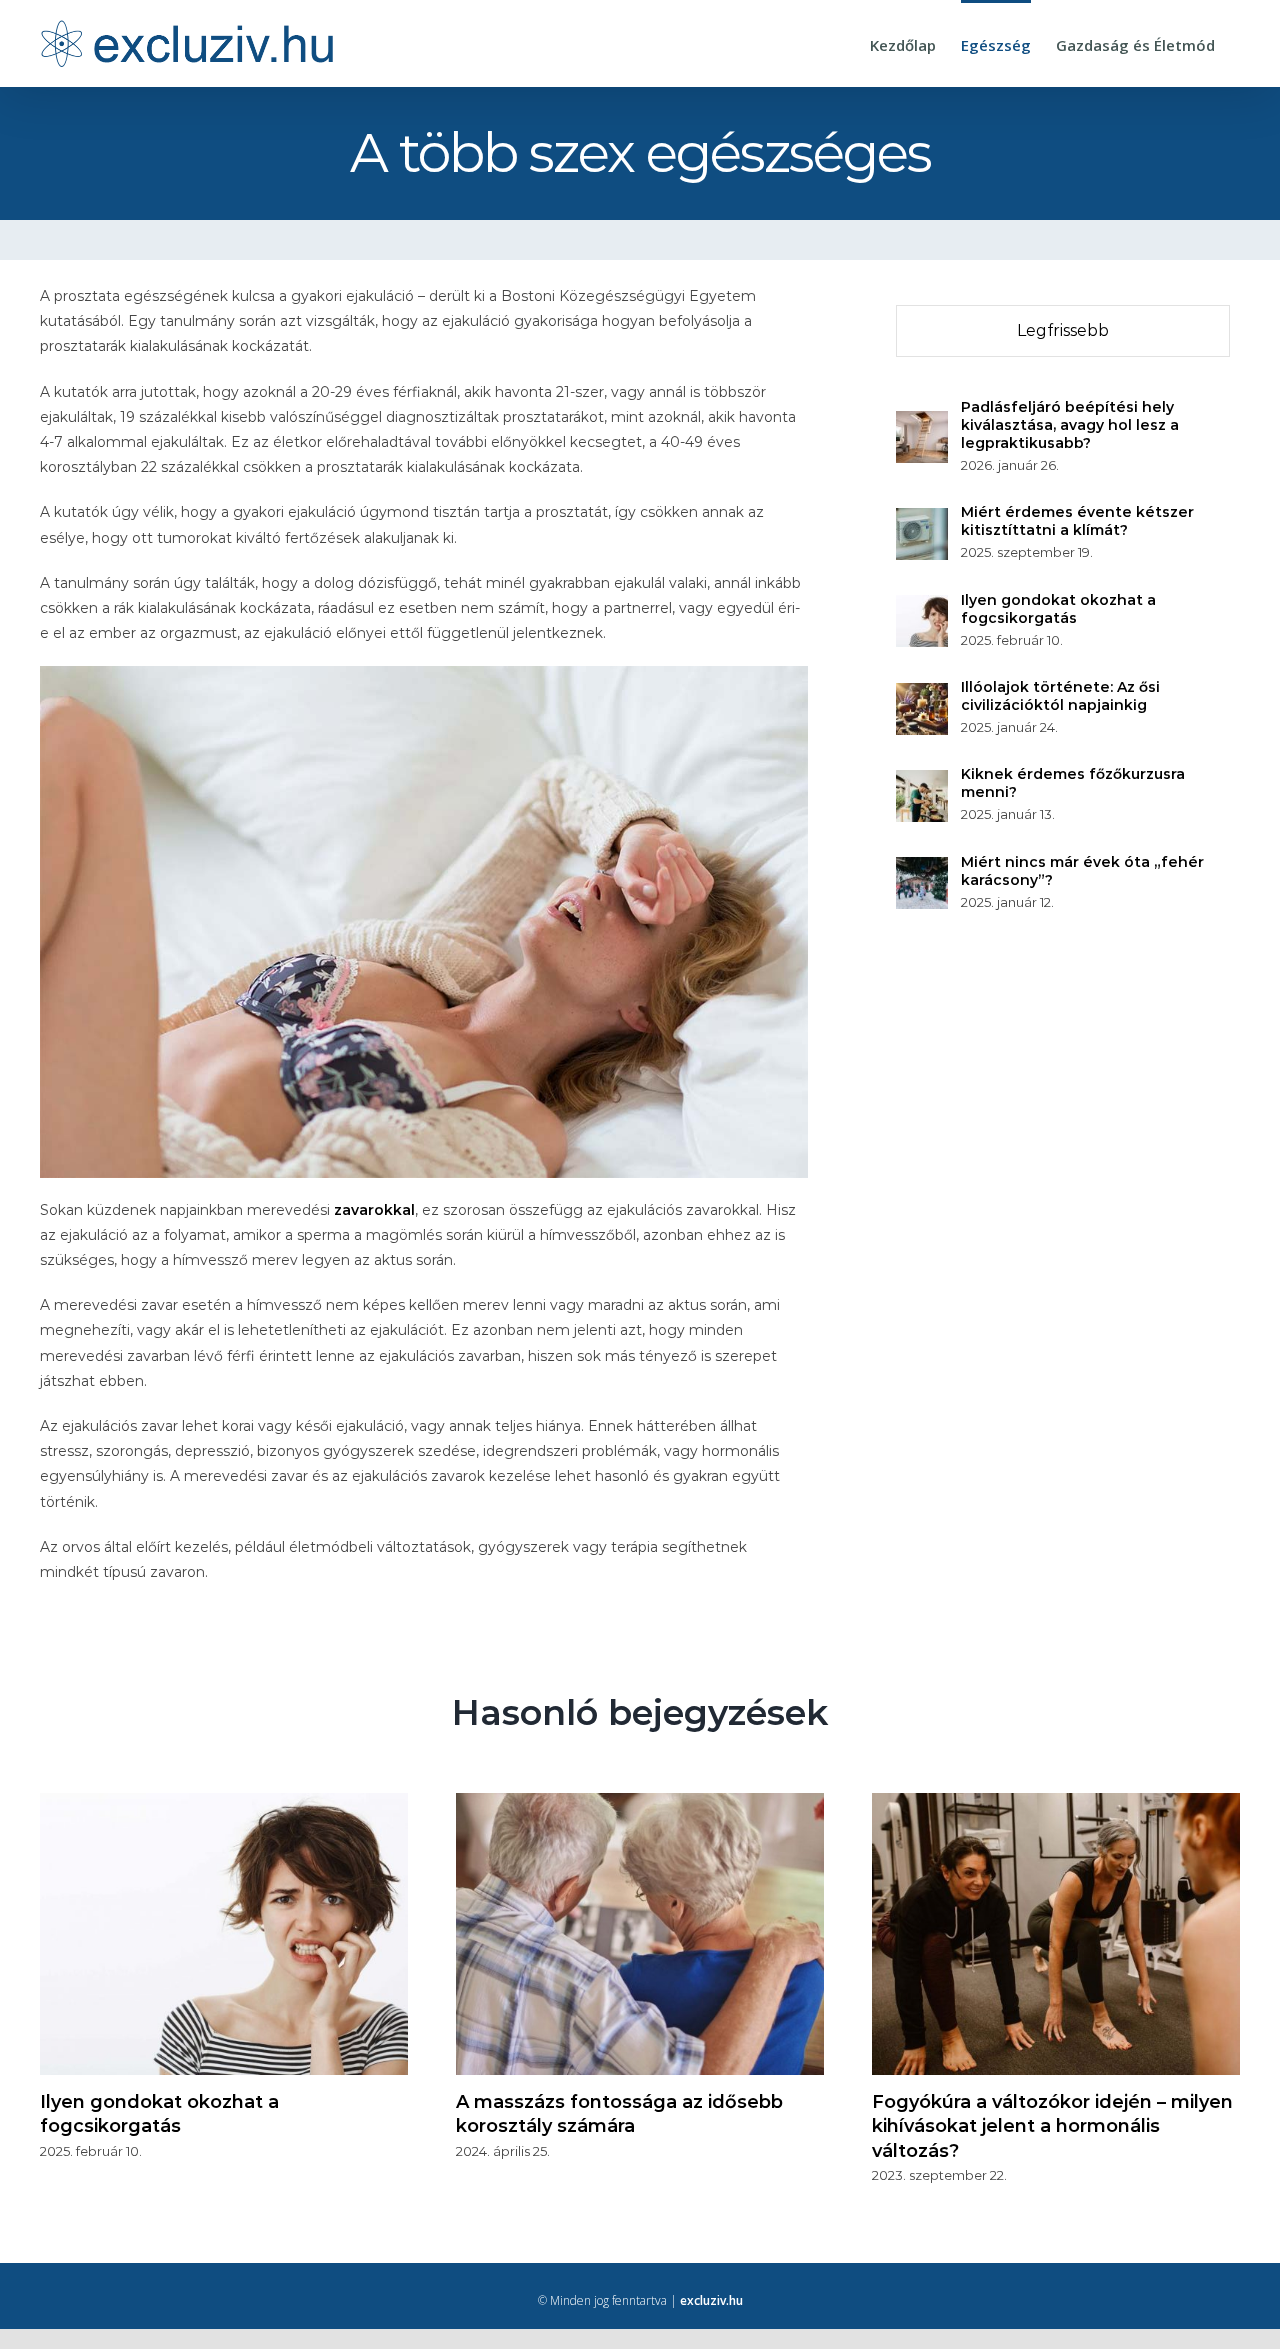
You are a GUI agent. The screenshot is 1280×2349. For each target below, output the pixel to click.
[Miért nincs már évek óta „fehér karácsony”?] (922, 869)
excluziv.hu (711, 2300)
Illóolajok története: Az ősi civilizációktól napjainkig (1060, 696)
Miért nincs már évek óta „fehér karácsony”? (1082, 871)
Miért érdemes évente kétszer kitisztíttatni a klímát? (1077, 521)
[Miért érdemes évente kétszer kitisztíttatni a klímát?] (922, 520)
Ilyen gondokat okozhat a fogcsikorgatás (1058, 609)
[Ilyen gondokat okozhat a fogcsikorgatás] (922, 607)
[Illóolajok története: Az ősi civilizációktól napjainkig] (922, 695)
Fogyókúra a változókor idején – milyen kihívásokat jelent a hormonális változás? (1052, 2126)
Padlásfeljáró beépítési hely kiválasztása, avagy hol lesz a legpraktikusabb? (1070, 425)
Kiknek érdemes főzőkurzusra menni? (1073, 783)
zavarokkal (374, 1210)
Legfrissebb (1063, 330)
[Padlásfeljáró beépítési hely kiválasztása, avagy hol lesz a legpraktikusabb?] (922, 423)
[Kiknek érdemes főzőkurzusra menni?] (922, 782)
